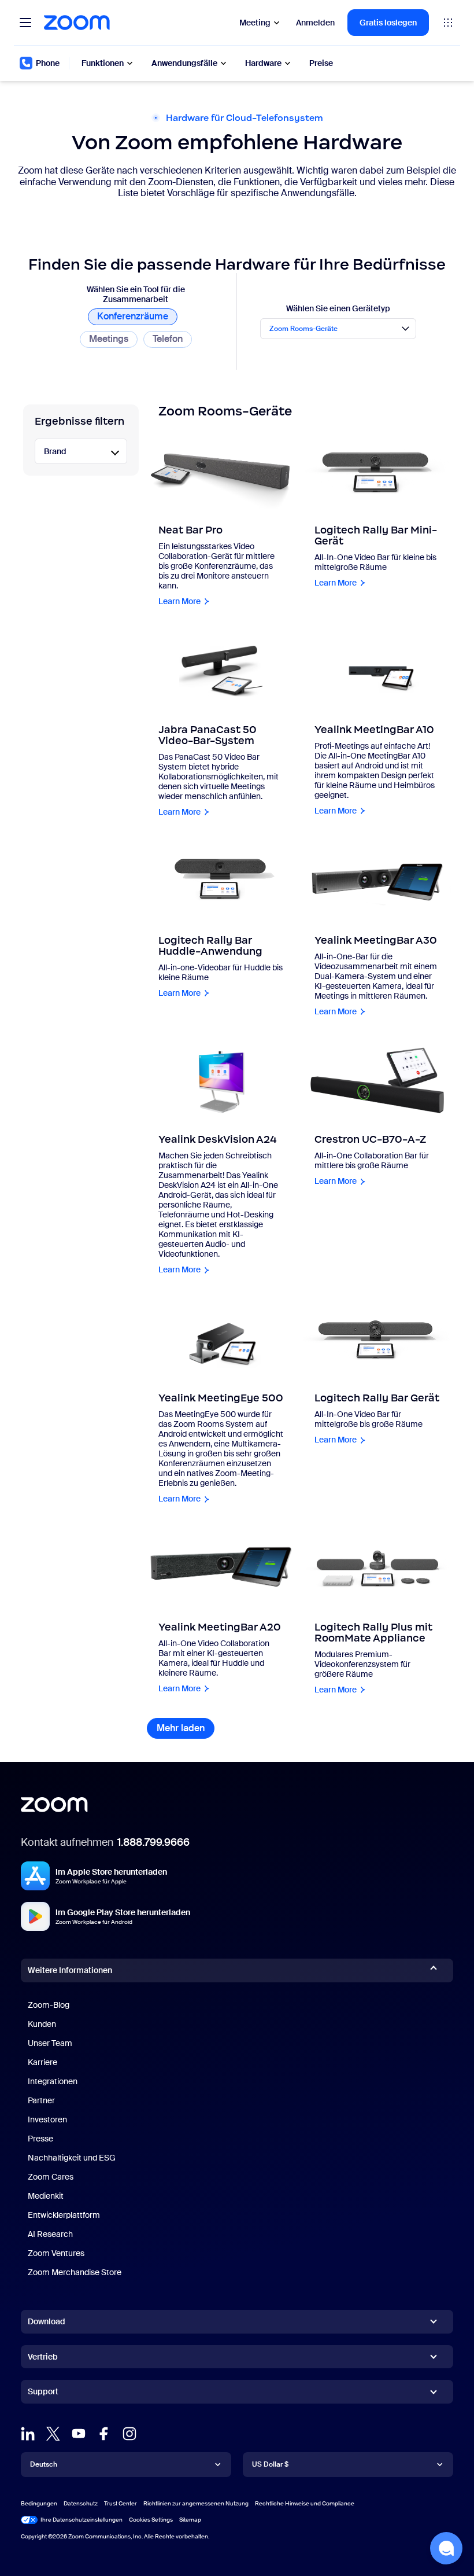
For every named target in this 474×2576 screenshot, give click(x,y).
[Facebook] (104, 2434)
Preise (321, 63)
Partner (41, 2100)
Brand (55, 451)
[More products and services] (448, 23)
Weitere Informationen (70, 1970)
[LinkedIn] (28, 2434)
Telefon (168, 339)
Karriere (42, 2062)
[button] (446, 2548)
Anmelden (315, 23)
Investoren (47, 2119)
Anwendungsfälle (184, 63)
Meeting (255, 23)
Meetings (109, 339)
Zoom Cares (51, 2177)
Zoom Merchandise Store (75, 2272)
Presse (40, 2139)
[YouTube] (79, 2434)
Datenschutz (81, 2503)
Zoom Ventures (56, 2253)
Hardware (263, 63)
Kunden (42, 2024)
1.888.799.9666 (153, 1842)
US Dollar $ (270, 2464)
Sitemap (190, 2520)
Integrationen (53, 2081)
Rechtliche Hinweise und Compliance (305, 2503)
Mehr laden (186, 1728)
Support (43, 2394)
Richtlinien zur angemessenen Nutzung (196, 2503)
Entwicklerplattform (64, 2215)
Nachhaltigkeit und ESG (72, 2158)
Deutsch (44, 2464)
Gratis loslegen (388, 23)
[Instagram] (129, 2434)
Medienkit (46, 2196)
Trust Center (121, 2503)
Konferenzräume (133, 316)
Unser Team (50, 2043)
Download (47, 2321)
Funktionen (103, 63)
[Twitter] (53, 2434)
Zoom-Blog (49, 2005)
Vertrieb (43, 2357)
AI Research (50, 2234)
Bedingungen (39, 2503)
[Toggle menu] (25, 23)
